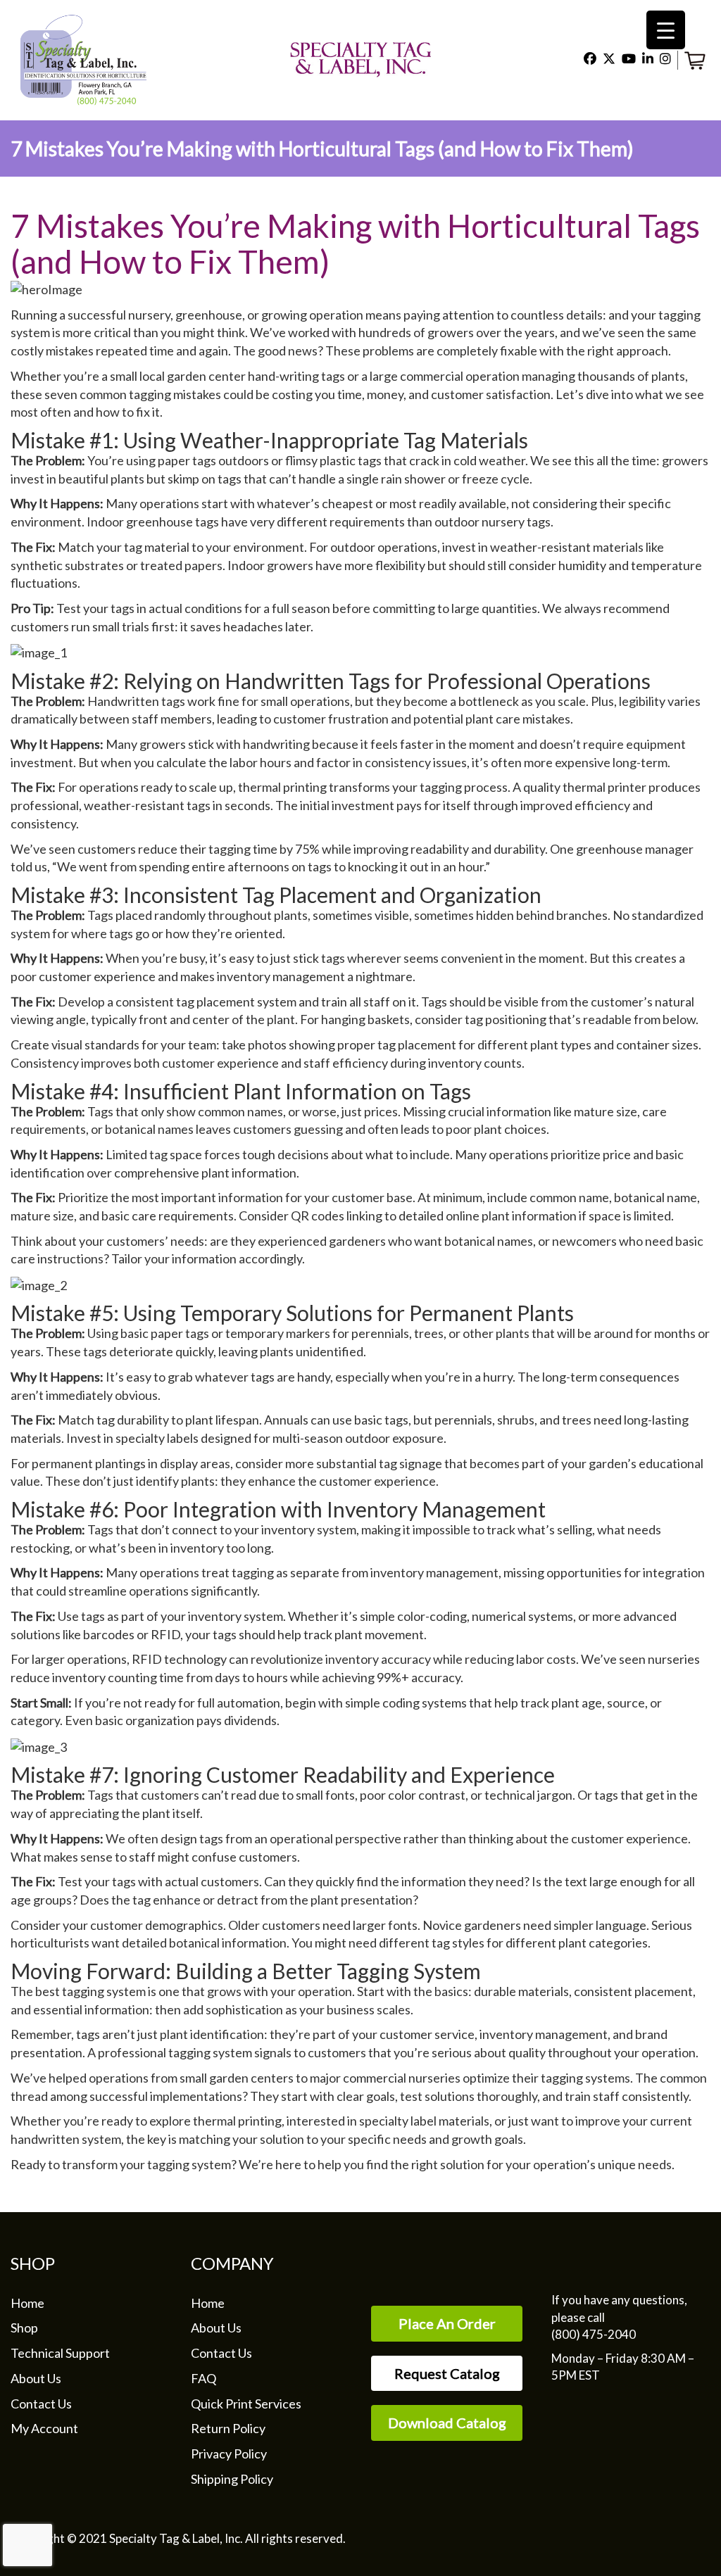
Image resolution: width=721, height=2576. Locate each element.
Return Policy (228, 2428)
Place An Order (447, 2323)
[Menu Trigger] (666, 30)
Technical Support (60, 2353)
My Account (44, 2428)
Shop (24, 2328)
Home (27, 2303)
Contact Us (41, 2404)
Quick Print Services (246, 2404)
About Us (36, 2378)
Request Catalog (447, 2373)
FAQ (203, 2378)
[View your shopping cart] (697, 58)
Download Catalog (447, 2423)
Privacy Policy (229, 2454)
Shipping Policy (232, 2479)
